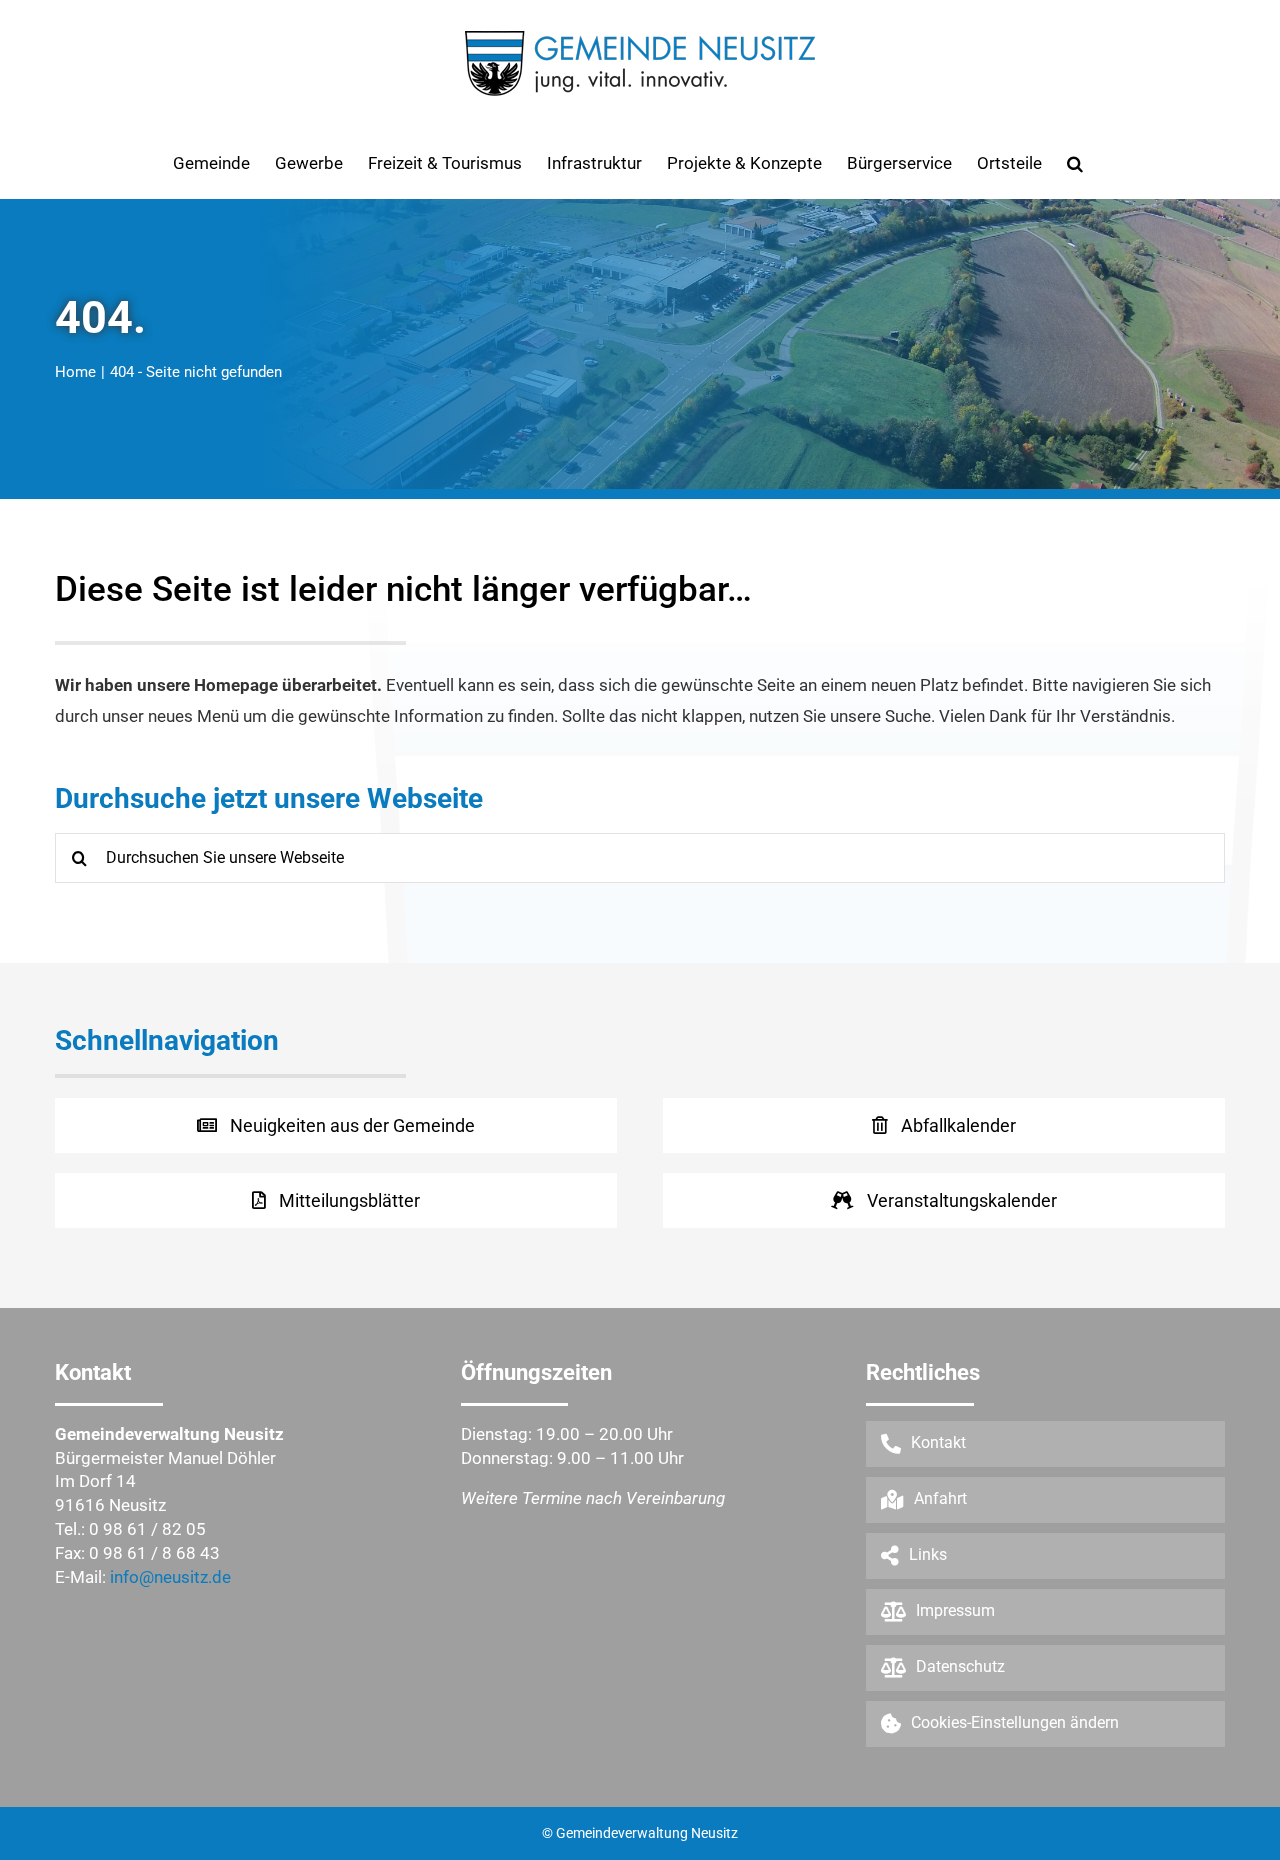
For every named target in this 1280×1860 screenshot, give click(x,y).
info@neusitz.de (170, 1577)
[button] (1075, 163)
